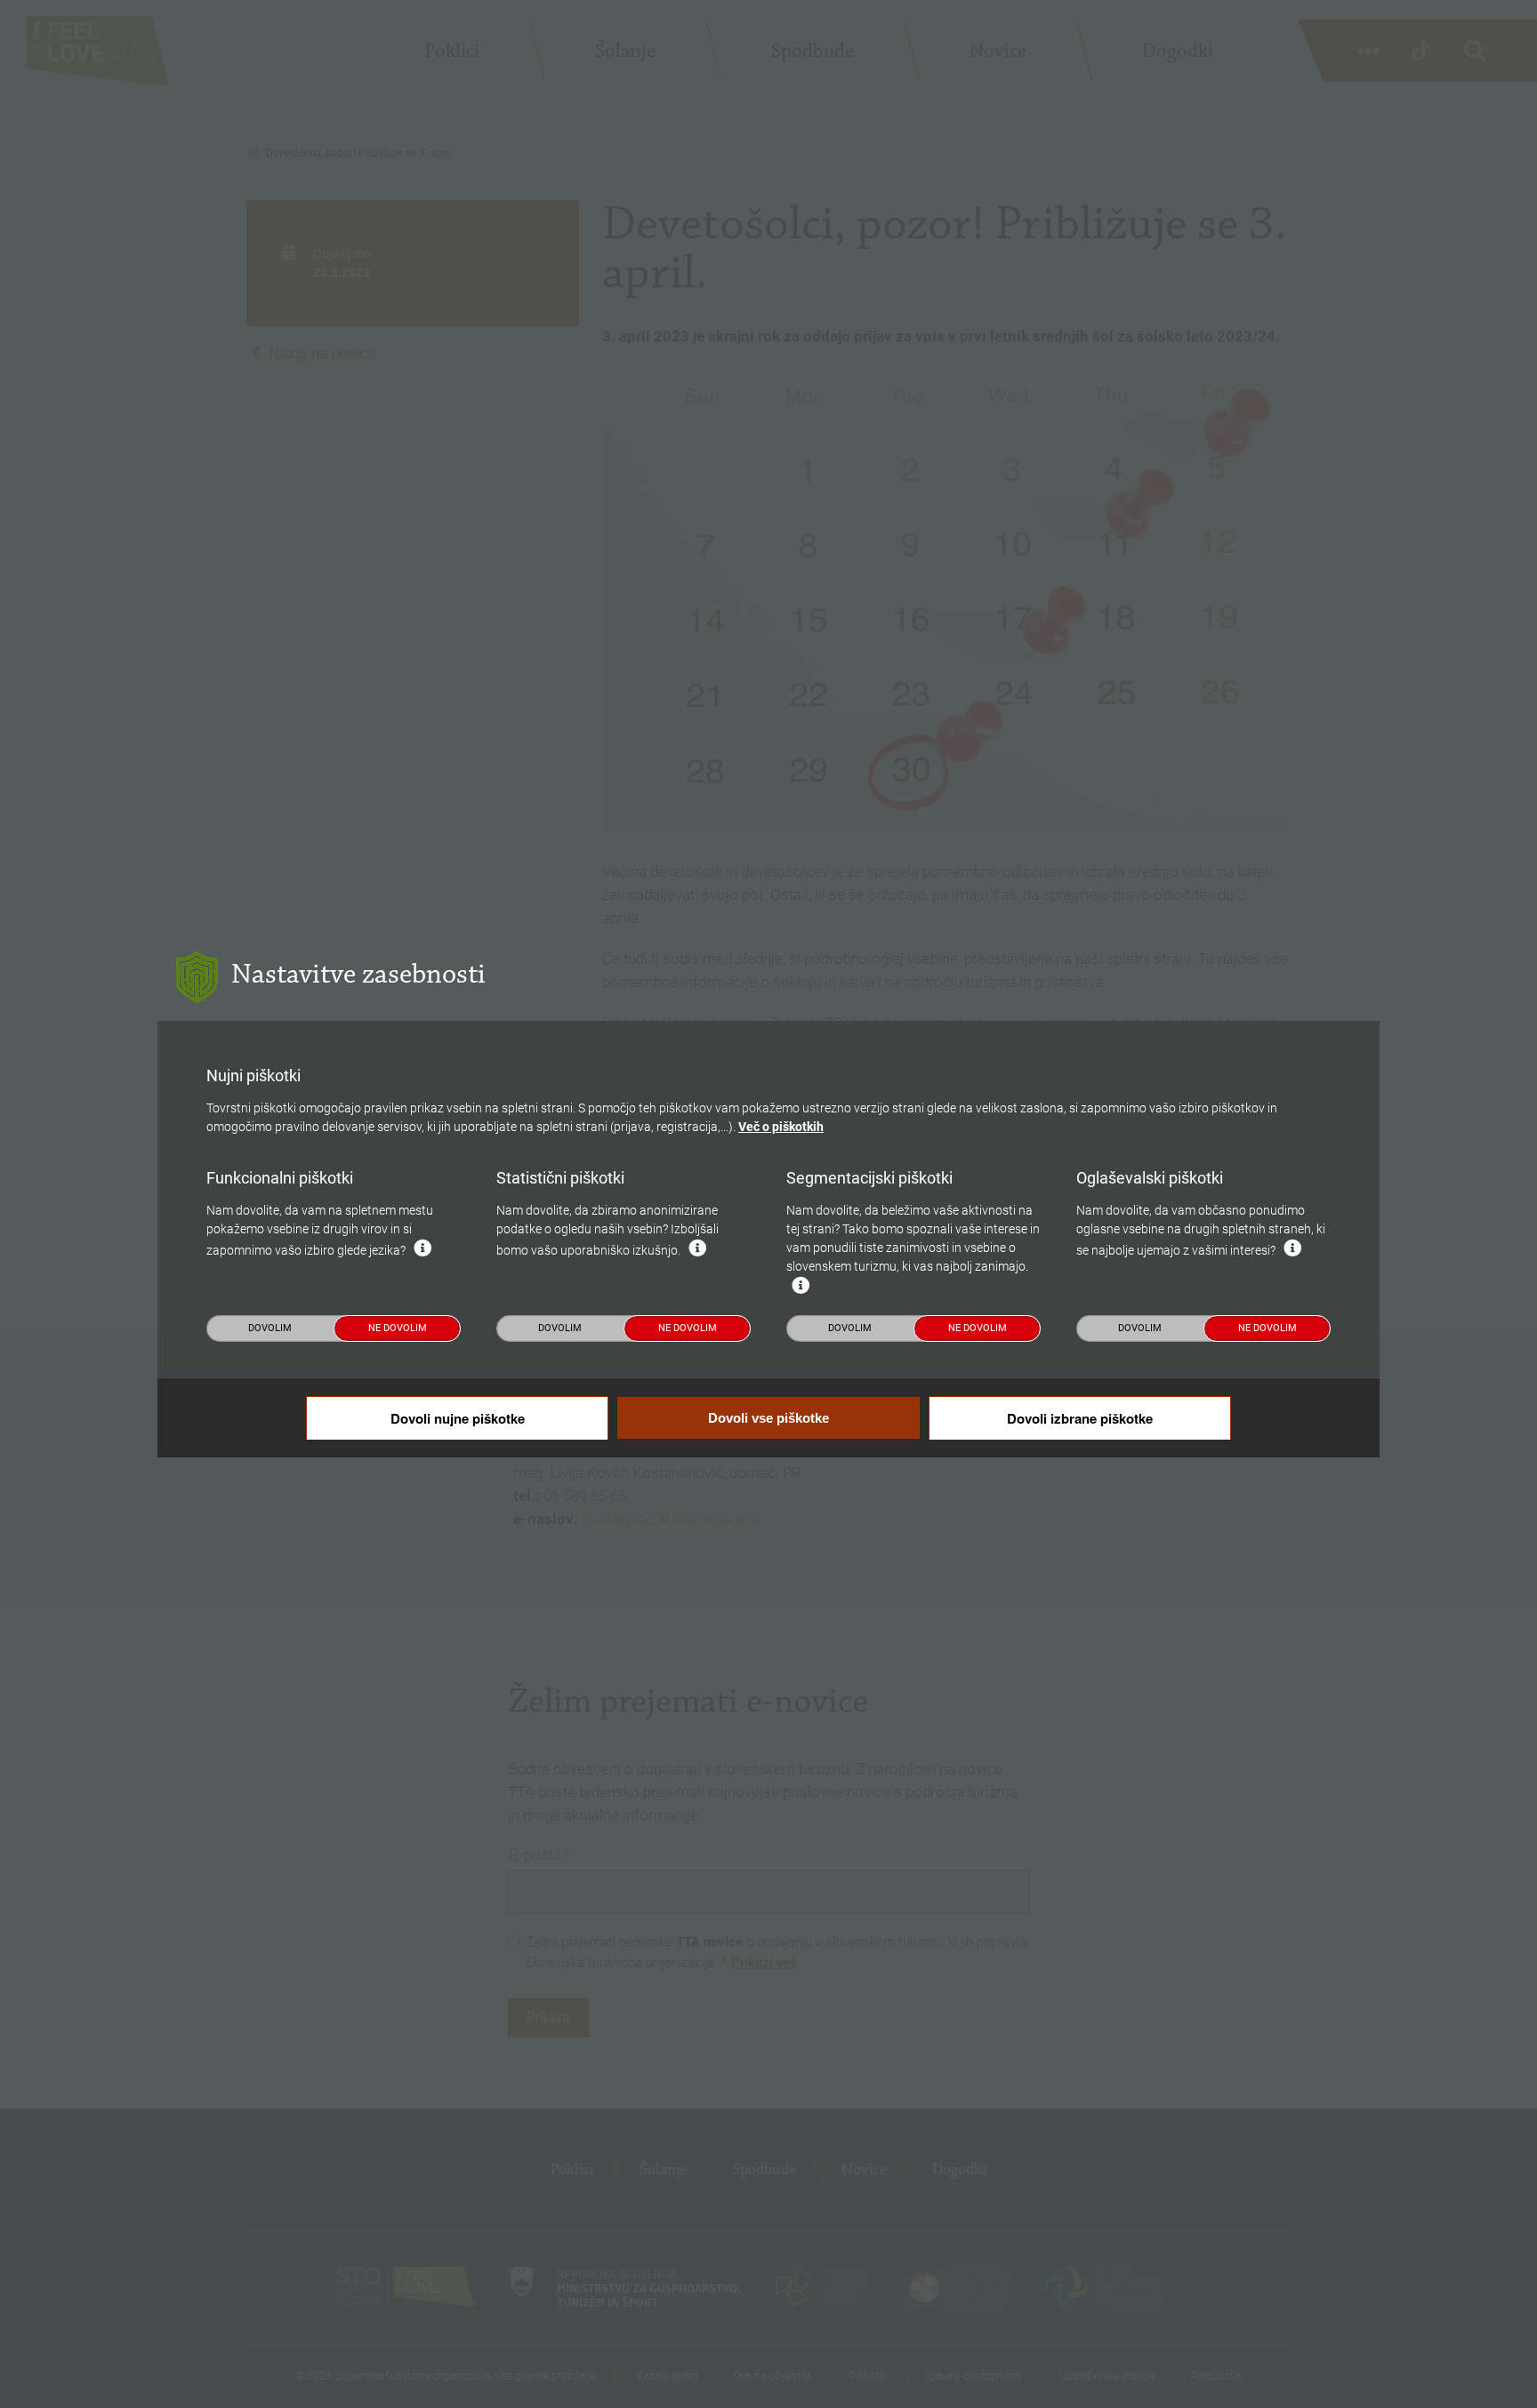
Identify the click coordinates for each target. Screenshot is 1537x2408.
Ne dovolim (398, 1328)
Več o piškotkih (781, 1127)
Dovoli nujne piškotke (458, 1418)
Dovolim (270, 1328)
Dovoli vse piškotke (768, 1418)
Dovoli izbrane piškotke (1080, 1418)
